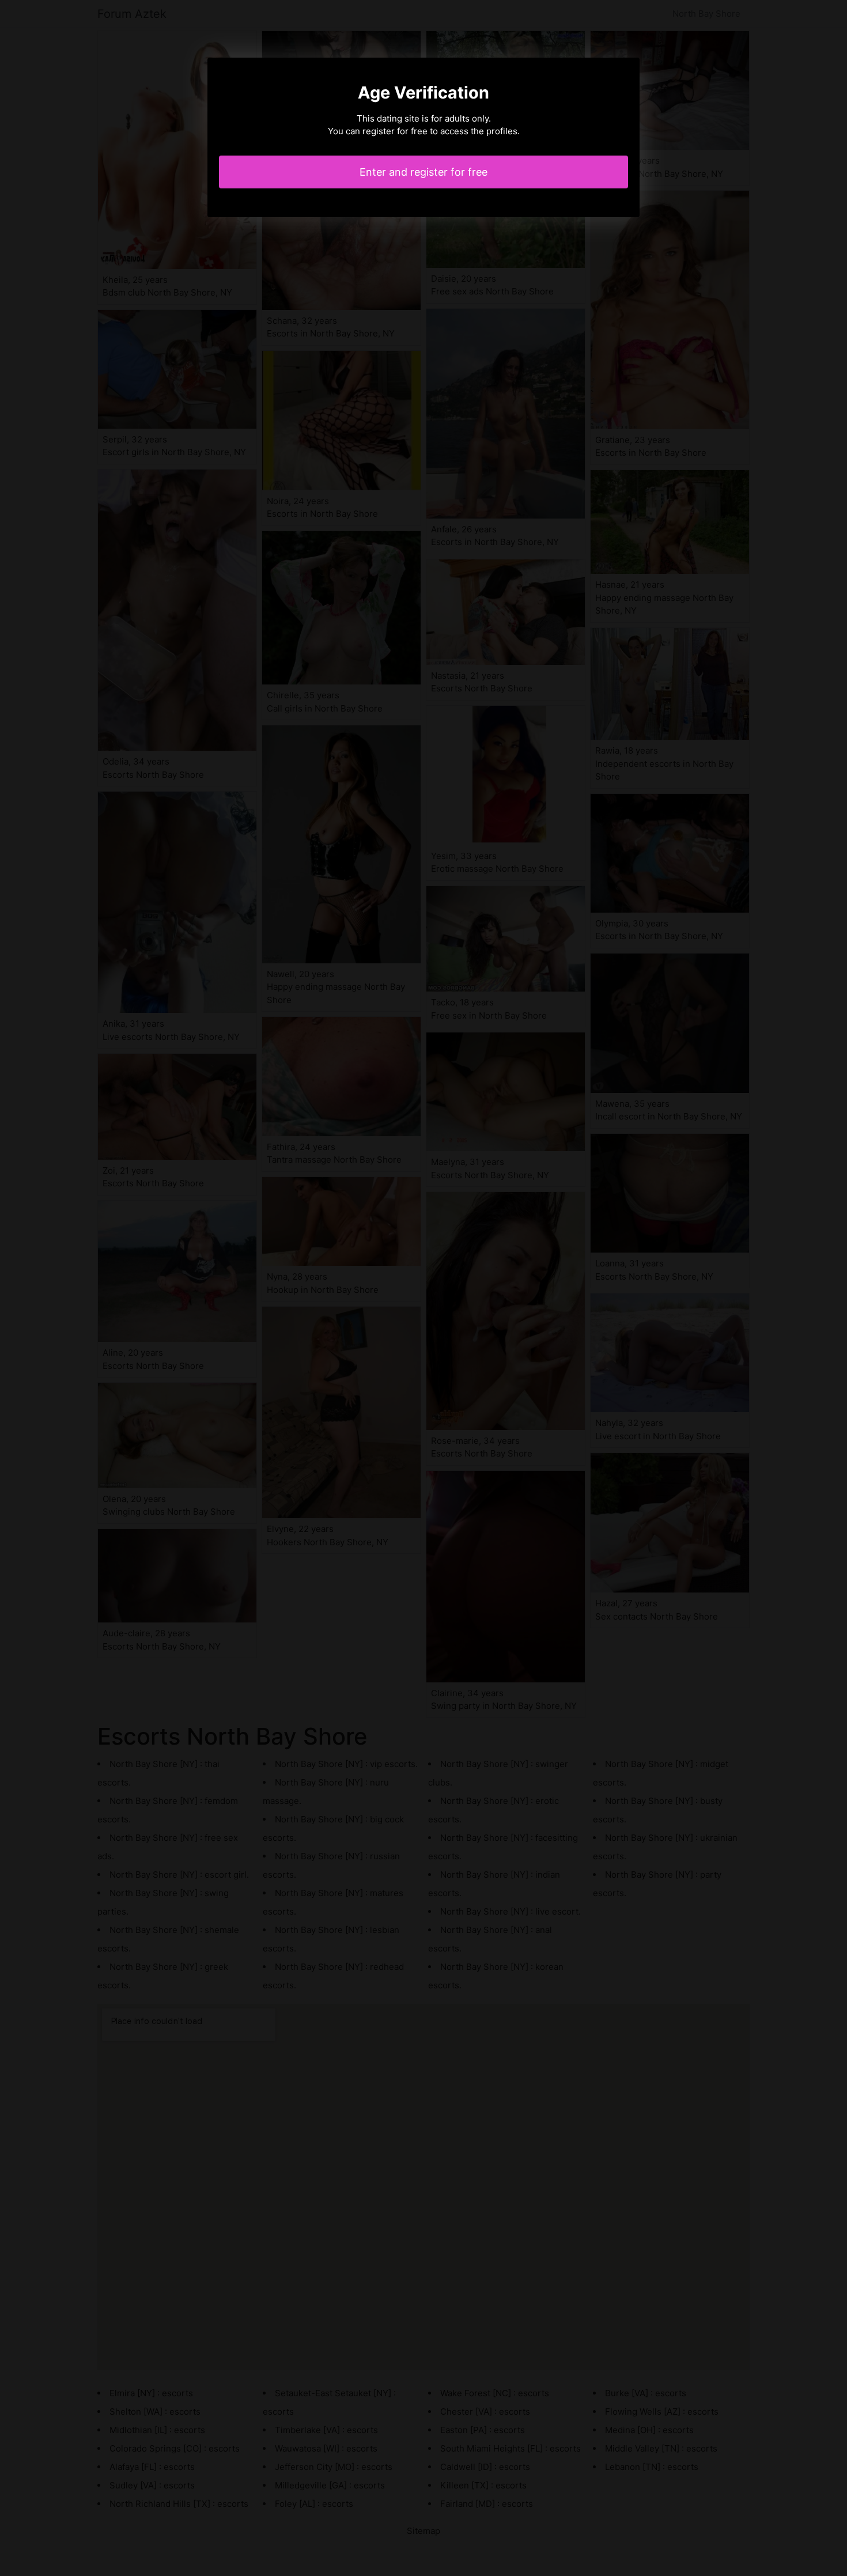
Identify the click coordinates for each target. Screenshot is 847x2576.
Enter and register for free (423, 172)
